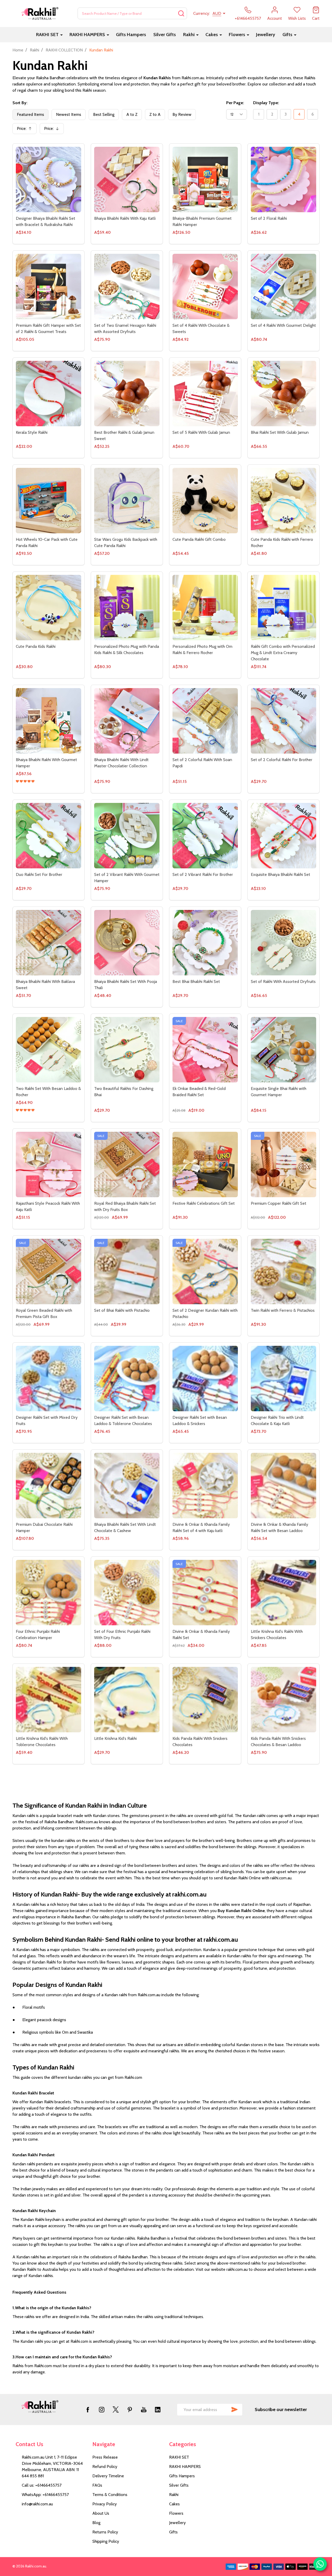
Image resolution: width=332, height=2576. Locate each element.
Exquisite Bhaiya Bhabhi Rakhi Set (281, 874)
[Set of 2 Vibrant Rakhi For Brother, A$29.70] (205, 836)
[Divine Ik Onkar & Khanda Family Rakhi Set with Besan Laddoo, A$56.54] (283, 1486)
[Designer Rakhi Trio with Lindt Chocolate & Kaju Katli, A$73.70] (283, 1379)
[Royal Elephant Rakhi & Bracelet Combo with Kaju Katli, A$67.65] (127, 2455)
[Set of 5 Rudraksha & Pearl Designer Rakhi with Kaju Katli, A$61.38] (127, 1914)
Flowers (237, 22)
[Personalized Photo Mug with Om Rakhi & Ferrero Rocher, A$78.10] (205, 608)
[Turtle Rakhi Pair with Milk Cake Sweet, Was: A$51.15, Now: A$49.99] (205, 2235)
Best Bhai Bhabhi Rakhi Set (196, 981)
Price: (26, 117)
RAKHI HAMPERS (87, 22)
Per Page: (235, 90)
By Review (182, 101)
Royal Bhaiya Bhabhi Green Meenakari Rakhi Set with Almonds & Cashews (49, 2280)
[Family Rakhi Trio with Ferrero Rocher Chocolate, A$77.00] (127, 1807)
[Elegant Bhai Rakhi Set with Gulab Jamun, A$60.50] (205, 2348)
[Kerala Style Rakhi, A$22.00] (49, 394)
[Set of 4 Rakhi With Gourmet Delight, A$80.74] (283, 287)
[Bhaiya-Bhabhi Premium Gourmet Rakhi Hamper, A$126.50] (205, 179)
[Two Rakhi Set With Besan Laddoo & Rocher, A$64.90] (49, 1050)
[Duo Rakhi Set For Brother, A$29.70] (49, 836)
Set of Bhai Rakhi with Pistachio (122, 1310)
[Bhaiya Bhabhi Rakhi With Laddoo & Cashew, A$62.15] (49, 1914)
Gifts (287, 22)
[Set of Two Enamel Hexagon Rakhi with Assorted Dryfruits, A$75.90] (127, 287)
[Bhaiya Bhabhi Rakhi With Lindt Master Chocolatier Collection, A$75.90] (127, 721)
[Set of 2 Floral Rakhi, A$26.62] (283, 179)
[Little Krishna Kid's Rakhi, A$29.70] (127, 1700)
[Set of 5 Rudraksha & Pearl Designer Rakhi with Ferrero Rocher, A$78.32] (205, 1914)
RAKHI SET (47, 22)
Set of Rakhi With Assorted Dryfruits (283, 981)
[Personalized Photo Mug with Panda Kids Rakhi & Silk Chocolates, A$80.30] (127, 608)
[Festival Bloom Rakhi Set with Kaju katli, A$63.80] (127, 2021)
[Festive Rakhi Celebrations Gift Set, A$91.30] (205, 1164)
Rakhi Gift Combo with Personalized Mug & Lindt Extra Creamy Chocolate (283, 653)
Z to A (155, 101)
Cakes (212, 22)
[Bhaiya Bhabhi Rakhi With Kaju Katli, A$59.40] (127, 179)
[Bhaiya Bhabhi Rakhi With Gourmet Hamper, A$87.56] (49, 721)
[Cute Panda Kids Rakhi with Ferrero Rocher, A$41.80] (283, 501)
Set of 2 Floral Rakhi (269, 218)
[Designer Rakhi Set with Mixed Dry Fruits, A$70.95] (49, 1379)
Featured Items (30, 101)
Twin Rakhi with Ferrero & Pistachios (283, 1310)
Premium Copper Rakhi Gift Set (279, 1203)
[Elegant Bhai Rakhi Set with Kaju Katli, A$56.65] (127, 2348)
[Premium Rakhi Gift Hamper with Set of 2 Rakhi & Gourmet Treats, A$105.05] (49, 287)
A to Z (132, 101)
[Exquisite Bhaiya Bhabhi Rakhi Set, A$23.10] (283, 836)
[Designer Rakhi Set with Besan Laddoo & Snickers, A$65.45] (205, 1379)
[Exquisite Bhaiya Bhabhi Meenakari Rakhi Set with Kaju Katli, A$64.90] (127, 2235)
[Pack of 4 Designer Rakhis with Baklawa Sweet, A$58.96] (283, 2021)
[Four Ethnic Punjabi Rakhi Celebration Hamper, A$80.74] (49, 1593)
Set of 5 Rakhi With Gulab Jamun (201, 432)
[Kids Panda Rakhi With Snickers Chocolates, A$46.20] (205, 1700)
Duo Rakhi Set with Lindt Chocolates (48, 2494)
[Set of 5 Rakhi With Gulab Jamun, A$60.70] (205, 394)
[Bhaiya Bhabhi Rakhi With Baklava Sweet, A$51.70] (49, 943)
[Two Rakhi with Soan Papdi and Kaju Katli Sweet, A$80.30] (205, 1807)
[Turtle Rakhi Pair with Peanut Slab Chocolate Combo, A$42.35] (283, 2235)
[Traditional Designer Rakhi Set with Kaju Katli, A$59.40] (49, 2128)
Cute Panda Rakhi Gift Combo (199, 539)
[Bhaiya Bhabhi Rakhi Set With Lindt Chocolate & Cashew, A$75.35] (127, 1486)
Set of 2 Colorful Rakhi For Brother (282, 760)
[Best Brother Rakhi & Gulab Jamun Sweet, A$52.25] (127, 394)
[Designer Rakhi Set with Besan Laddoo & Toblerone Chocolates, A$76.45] (127, 1379)
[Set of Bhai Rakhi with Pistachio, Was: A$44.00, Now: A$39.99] (127, 1272)
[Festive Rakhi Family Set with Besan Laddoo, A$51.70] (205, 2021)
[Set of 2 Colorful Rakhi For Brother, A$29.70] (283, 721)
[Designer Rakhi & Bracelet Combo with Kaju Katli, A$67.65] (283, 2128)
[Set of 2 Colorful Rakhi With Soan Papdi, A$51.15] (205, 721)
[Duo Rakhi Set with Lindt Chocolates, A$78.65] (49, 2455)
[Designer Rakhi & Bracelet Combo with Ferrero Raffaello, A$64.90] (205, 2128)
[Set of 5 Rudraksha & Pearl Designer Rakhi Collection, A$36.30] (49, 2021)
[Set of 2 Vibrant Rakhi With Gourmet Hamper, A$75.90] (127, 836)
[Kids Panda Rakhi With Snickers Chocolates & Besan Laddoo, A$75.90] (283, 1700)
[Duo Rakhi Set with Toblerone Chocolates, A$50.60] (283, 2348)
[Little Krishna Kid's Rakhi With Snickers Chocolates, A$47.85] (283, 1593)
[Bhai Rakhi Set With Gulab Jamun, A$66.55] (283, 394)
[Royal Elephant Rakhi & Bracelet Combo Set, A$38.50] (283, 2455)
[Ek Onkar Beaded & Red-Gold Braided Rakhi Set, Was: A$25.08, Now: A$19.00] (205, 1050)
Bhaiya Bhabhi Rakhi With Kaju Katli (125, 218)
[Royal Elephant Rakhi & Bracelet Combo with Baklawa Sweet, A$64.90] (205, 2455)
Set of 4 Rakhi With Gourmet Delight (283, 325)
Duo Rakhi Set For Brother (39, 874)
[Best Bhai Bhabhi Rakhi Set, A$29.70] (205, 943)
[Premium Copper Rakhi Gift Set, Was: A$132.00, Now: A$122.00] (283, 1164)
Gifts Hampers (131, 22)
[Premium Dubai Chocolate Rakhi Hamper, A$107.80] (49, 1486)
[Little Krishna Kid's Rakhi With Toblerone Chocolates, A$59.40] (49, 1700)
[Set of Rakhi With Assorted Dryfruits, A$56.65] (283, 943)
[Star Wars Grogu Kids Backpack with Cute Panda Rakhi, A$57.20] (127, 501)
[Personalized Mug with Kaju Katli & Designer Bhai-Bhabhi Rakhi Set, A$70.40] (49, 1807)
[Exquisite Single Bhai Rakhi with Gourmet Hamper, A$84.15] (283, 1050)
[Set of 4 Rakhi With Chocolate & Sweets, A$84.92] (205, 287)
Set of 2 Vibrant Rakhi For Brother (203, 874)
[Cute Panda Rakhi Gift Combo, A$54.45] (205, 501)
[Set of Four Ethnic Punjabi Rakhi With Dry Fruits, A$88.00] (127, 1593)
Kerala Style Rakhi (32, 432)
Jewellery (266, 22)
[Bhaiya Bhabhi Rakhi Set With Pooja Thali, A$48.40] (127, 943)
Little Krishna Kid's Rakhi (115, 1738)
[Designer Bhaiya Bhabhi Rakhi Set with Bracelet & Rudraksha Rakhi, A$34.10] (49, 179)
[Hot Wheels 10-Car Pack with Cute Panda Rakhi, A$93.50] (49, 501)
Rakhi (189, 22)
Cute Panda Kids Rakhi (36, 646)
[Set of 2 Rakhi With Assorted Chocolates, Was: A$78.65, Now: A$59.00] (49, 2348)
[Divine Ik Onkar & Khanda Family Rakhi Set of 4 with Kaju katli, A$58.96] (205, 1486)
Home (18, 37)
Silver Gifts (165, 22)
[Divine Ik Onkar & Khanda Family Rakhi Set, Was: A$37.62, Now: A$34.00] (205, 1593)
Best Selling (104, 101)
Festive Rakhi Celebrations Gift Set (204, 1203)
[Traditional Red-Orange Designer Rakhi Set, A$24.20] (127, 2128)
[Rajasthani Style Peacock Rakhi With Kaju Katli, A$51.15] (49, 1164)
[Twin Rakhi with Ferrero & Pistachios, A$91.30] (283, 1272)
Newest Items (69, 101)
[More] (61, 22)
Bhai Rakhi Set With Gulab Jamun (280, 432)
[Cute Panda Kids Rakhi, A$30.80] (49, 608)
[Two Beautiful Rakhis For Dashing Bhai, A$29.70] (127, 1050)
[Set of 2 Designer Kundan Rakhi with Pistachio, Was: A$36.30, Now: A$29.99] (205, 1272)
